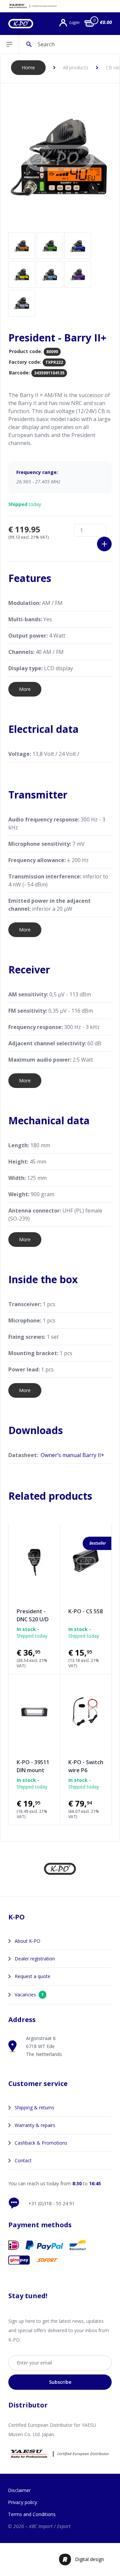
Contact (23, 2160)
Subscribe (60, 2382)
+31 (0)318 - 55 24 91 (51, 2203)
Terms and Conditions (32, 2514)
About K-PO (27, 1941)
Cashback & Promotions (41, 2143)
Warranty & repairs (35, 2125)
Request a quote (32, 1976)
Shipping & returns (34, 2107)
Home (28, 67)
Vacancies (29, 1995)
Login (74, 22)
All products (76, 67)
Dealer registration (35, 1959)
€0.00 (106, 22)
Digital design (89, 2559)
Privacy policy (22, 2502)
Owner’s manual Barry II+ (72, 1455)
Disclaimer (19, 2490)
